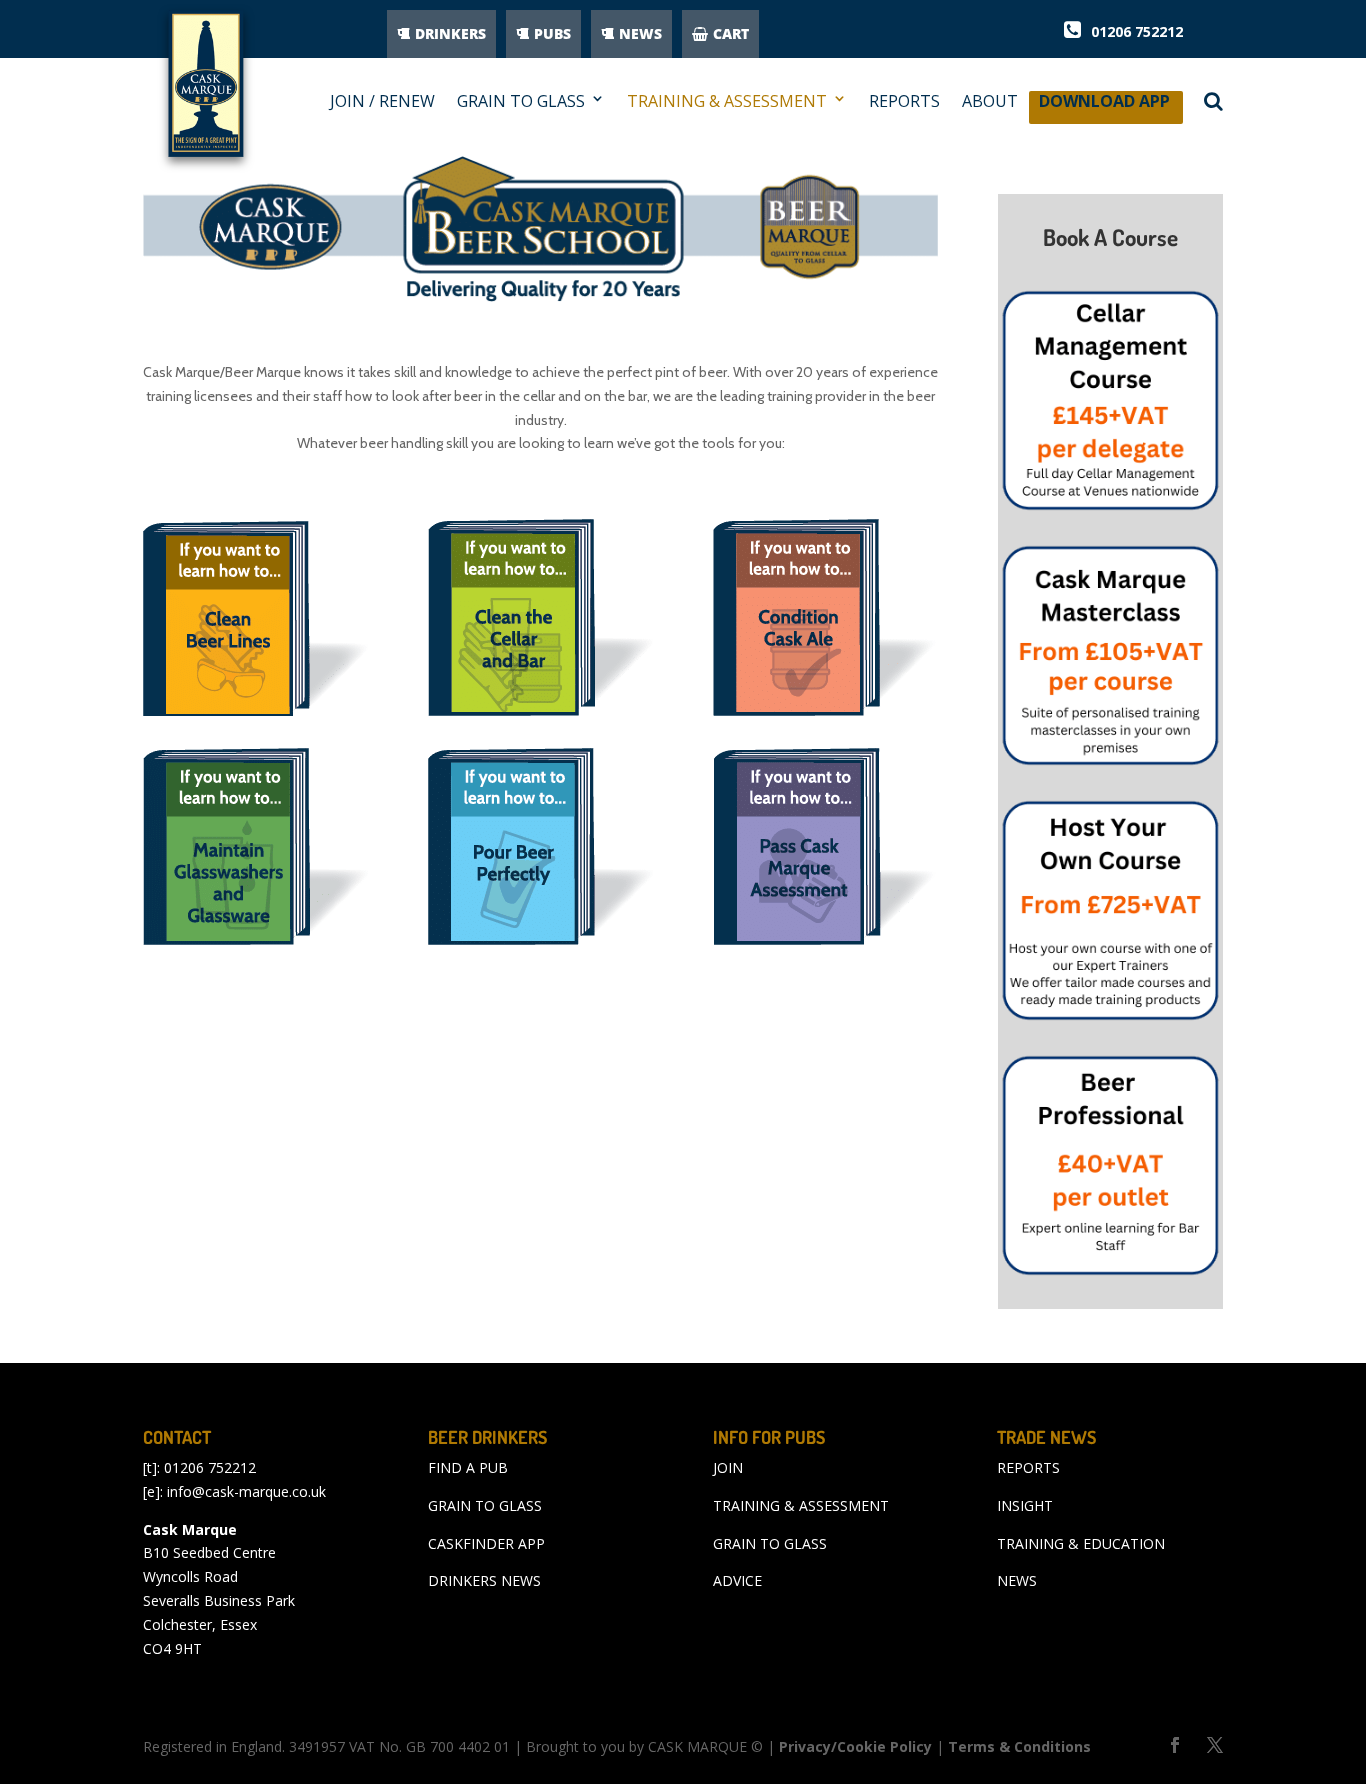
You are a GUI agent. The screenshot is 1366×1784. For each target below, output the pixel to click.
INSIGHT (1025, 1505)
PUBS (552, 33)
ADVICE (737, 1580)
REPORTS (904, 101)
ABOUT (990, 101)
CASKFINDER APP (486, 1543)
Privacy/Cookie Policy (855, 1746)
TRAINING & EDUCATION (1081, 1543)
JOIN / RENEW (382, 101)
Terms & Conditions (1019, 1746)
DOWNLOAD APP (1104, 106)
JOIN (728, 1467)
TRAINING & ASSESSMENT (727, 101)
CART (731, 33)
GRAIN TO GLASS (521, 101)
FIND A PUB (468, 1467)
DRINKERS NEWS (484, 1580)
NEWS (640, 33)
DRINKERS (450, 33)
